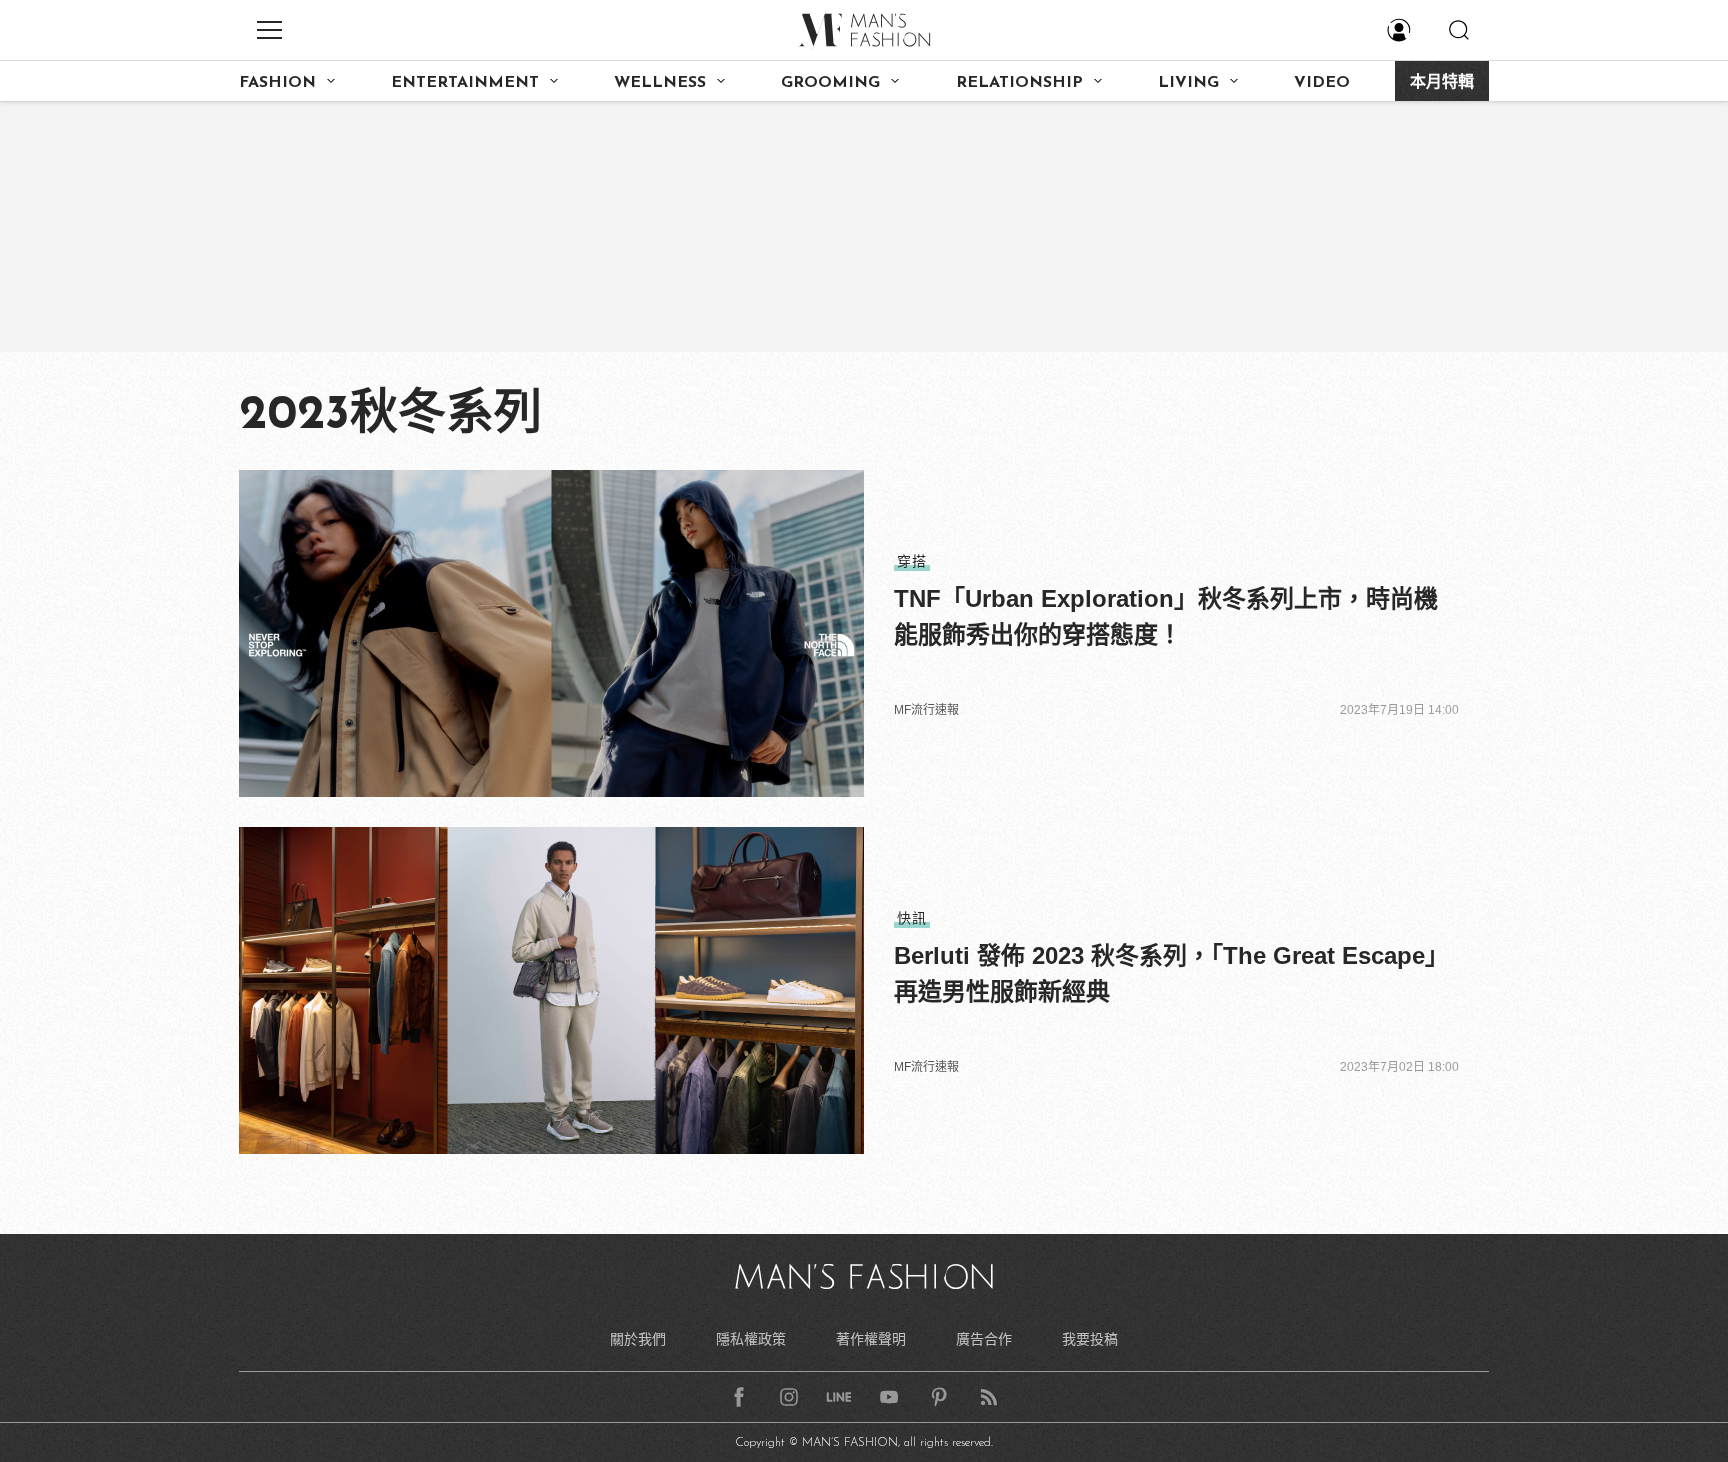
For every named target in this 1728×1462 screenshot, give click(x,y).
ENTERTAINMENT (465, 83)
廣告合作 (984, 1339)
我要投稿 (1090, 1339)
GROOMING (830, 83)
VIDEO (1322, 83)
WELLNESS (660, 83)
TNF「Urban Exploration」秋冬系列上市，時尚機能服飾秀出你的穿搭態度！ (1166, 616)
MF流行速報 (926, 710)
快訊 (912, 918)
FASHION (277, 83)
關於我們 (638, 1339)
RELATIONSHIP (1019, 83)
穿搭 (912, 561)
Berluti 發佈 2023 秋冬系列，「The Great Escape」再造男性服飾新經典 (1171, 973)
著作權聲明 (871, 1339)
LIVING (1188, 83)
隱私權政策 (751, 1339)
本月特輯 (1442, 83)
